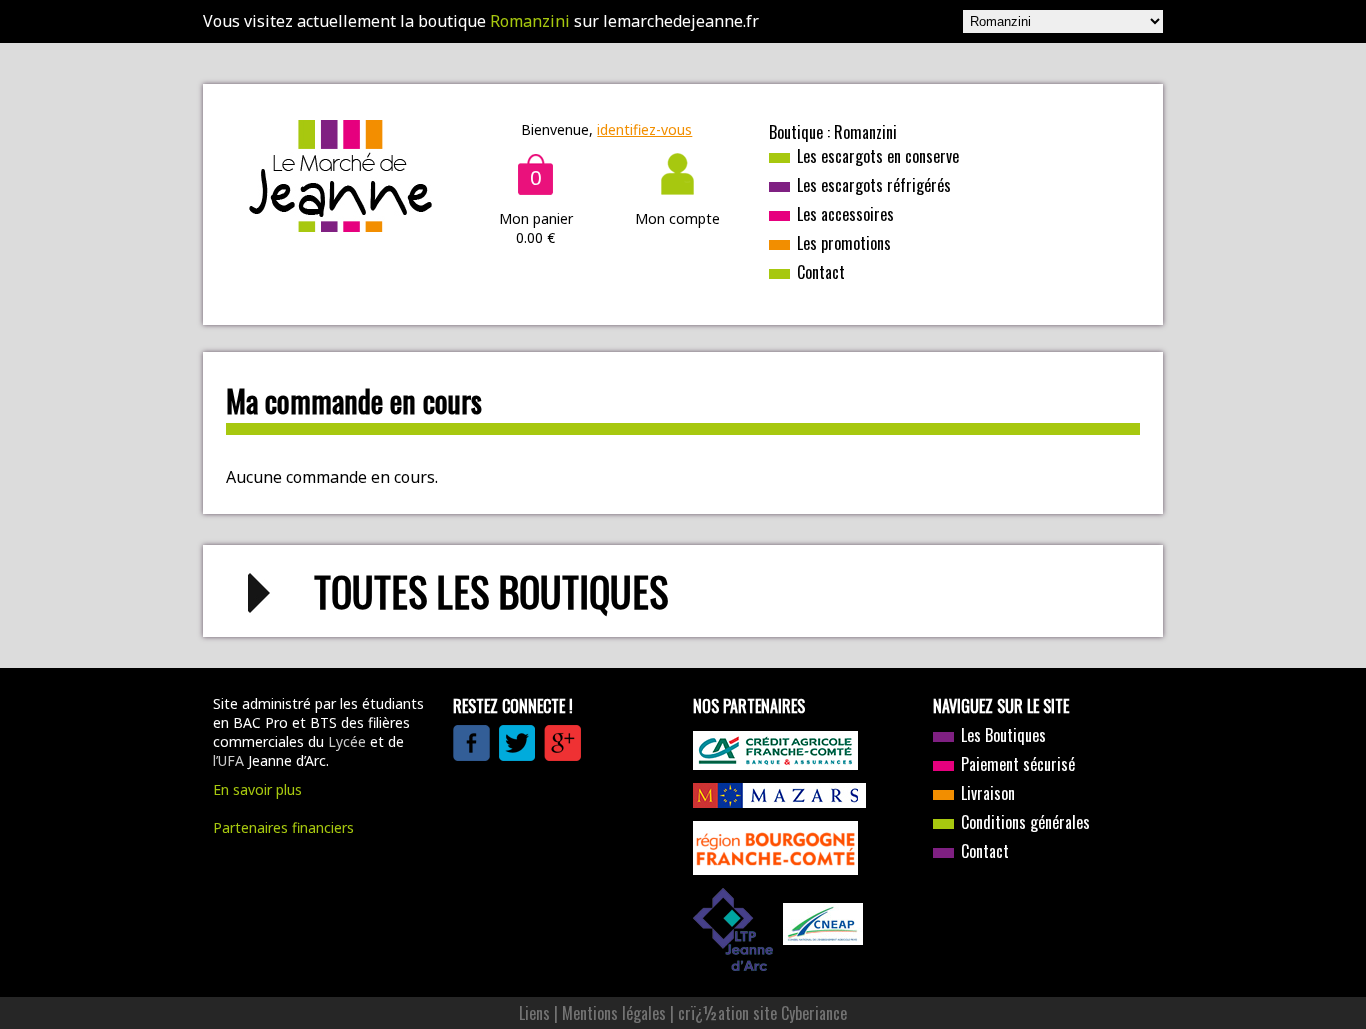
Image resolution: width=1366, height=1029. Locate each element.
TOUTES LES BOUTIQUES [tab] (491, 591)
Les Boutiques (1003, 735)
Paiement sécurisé (1018, 764)
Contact (821, 272)
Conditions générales (1025, 822)
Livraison (988, 793)
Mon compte (677, 218)
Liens (534, 1013)
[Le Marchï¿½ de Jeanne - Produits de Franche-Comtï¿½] (340, 226)
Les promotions (844, 243)
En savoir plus (257, 789)
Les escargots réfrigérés (874, 185)
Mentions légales (614, 1013)
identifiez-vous (644, 129)
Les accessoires (845, 214)
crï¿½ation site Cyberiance (762, 1013)
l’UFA (228, 760)
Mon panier (536, 218)
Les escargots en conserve (878, 156)
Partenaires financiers (283, 827)
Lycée (347, 741)
